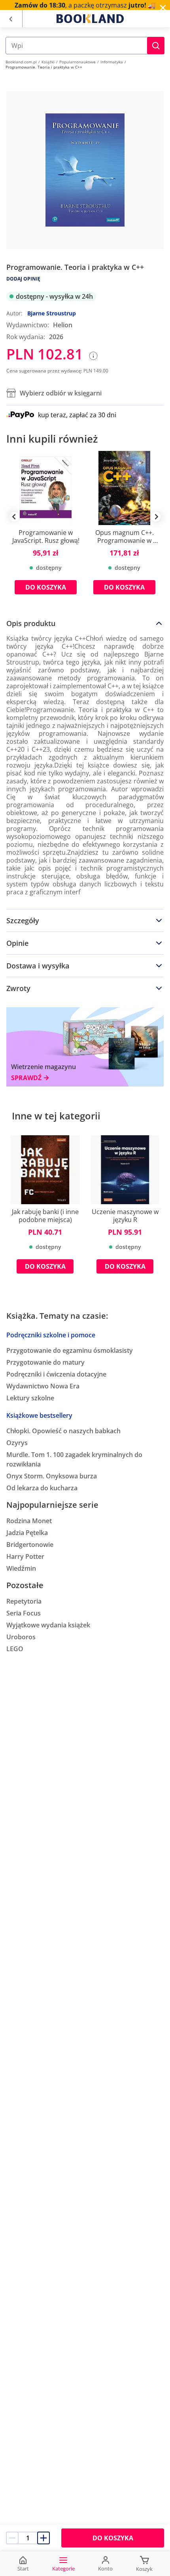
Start (23, 2568)
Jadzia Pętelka (27, 1533)
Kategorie (63, 2568)
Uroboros (21, 1637)
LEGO (15, 1649)
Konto (105, 2568)
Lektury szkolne (30, 1398)
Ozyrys (17, 1443)
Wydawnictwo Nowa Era (43, 1386)
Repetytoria (24, 1601)
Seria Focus (24, 1613)
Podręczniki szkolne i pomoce (51, 1335)
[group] (46, 529)
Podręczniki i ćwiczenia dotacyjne (56, 1374)
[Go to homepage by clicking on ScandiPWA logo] (90, 19)
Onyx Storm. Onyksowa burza (52, 1476)
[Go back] (10, 19)
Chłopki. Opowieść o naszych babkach (63, 1431)
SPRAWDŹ (26, 1078)
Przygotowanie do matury (45, 1362)
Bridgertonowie (30, 1545)
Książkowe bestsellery (39, 1415)
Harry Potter (25, 1556)
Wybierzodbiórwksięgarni (61, 393)
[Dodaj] (43, 2538)
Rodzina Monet (29, 1521)
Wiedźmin (21, 1568)
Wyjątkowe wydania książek (48, 1625)
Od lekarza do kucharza (42, 1488)
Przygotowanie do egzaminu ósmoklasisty (70, 1350)
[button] (156, 46)
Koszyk (144, 2569)
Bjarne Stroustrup (52, 313)
